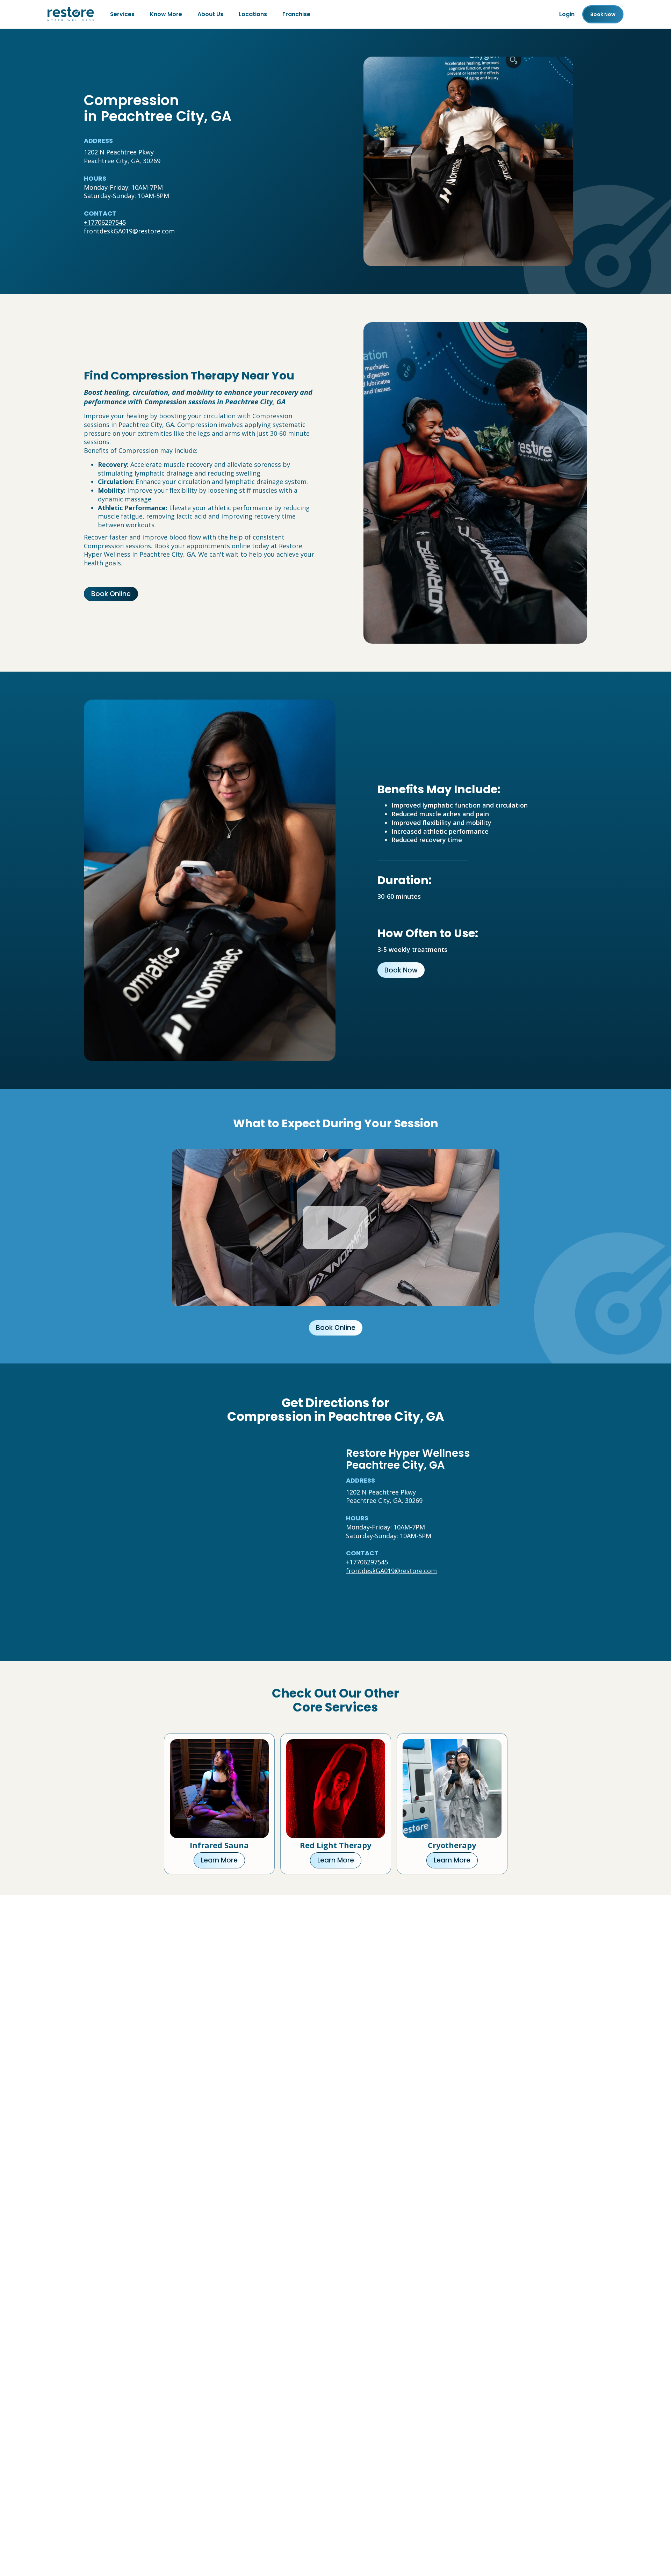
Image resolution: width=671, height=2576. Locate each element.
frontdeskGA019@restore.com (129, 231)
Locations (253, 14)
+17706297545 (105, 222)
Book (603, 14)
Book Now (401, 970)
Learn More (219, 1860)
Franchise (296, 14)
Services (122, 14)
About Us (210, 14)
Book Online (111, 594)
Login (567, 14)
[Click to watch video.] (336, 1228)
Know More (166, 14)
